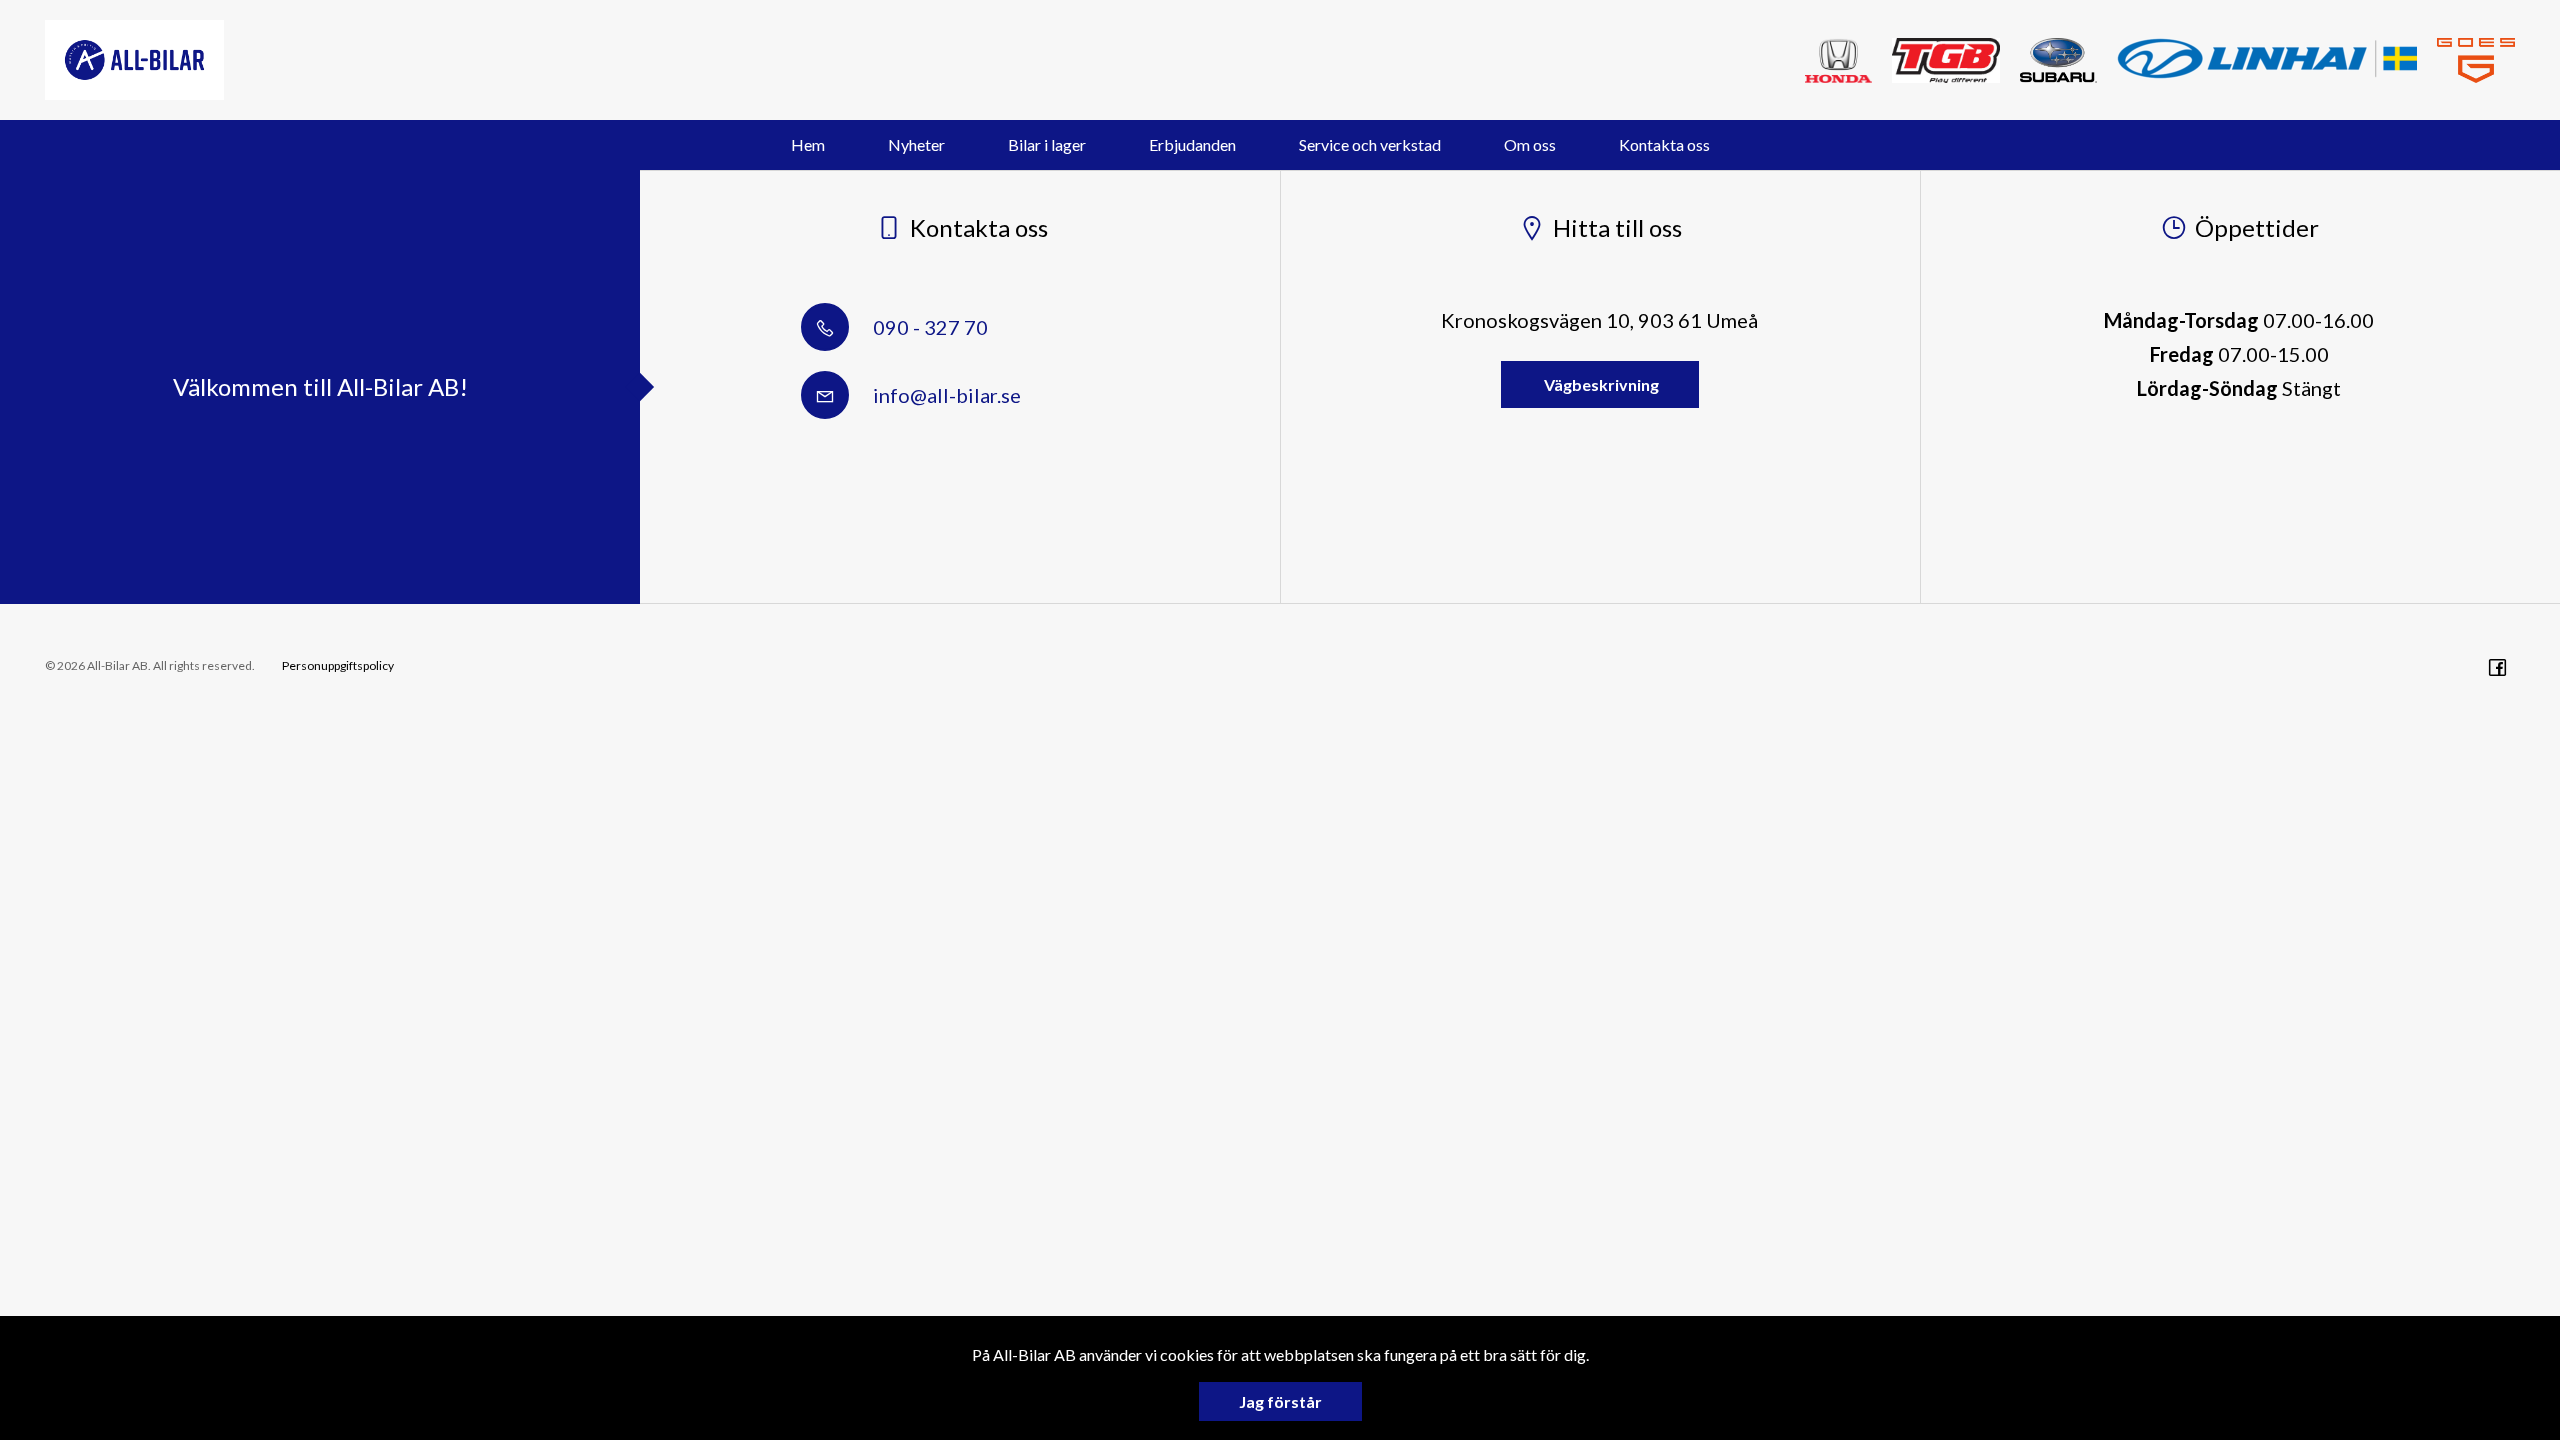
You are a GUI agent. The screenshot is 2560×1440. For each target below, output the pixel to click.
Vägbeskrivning (1600, 384)
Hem (808, 144)
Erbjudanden (1192, 144)
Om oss (1530, 144)
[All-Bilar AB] (134, 60)
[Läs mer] (2476, 60)
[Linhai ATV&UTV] (2267, 58)
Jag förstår (1280, 1401)
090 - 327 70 (928, 327)
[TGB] (1946, 60)
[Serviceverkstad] (1838, 60)
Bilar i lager (1047, 144)
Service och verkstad (1370, 144)
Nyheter (916, 144)
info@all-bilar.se (945, 395)
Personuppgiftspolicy (338, 665)
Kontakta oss (1664, 144)
